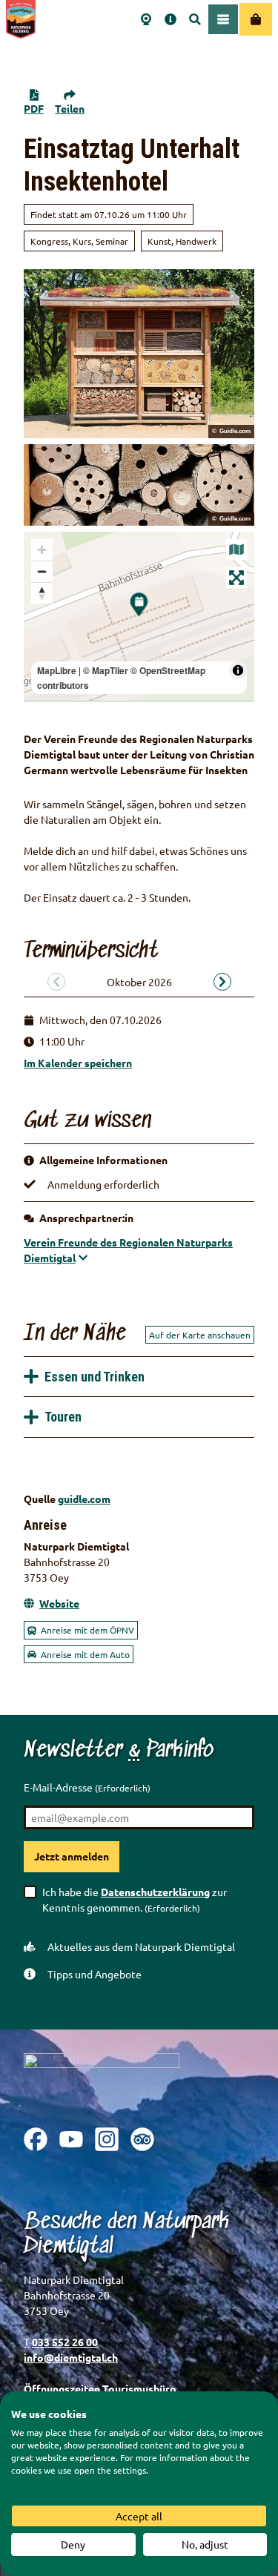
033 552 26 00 (65, 2342)
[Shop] (256, 19)
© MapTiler (106, 670)
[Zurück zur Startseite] (21, 19)
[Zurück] (56, 982)
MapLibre (57, 670)
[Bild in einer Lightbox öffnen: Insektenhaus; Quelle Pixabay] (139, 354)
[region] (139, 616)
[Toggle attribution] (238, 670)
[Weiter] (222, 982)
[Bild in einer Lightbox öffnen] (102, 2079)
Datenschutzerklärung (155, 1892)
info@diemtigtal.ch (71, 2357)
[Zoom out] (42, 571)
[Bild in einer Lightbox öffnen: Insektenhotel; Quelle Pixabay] (139, 485)
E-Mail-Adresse (87, 1787)
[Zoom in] (42, 550)
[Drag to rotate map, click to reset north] (42, 593)
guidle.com (84, 1499)
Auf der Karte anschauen (200, 1335)
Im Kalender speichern (78, 1063)
